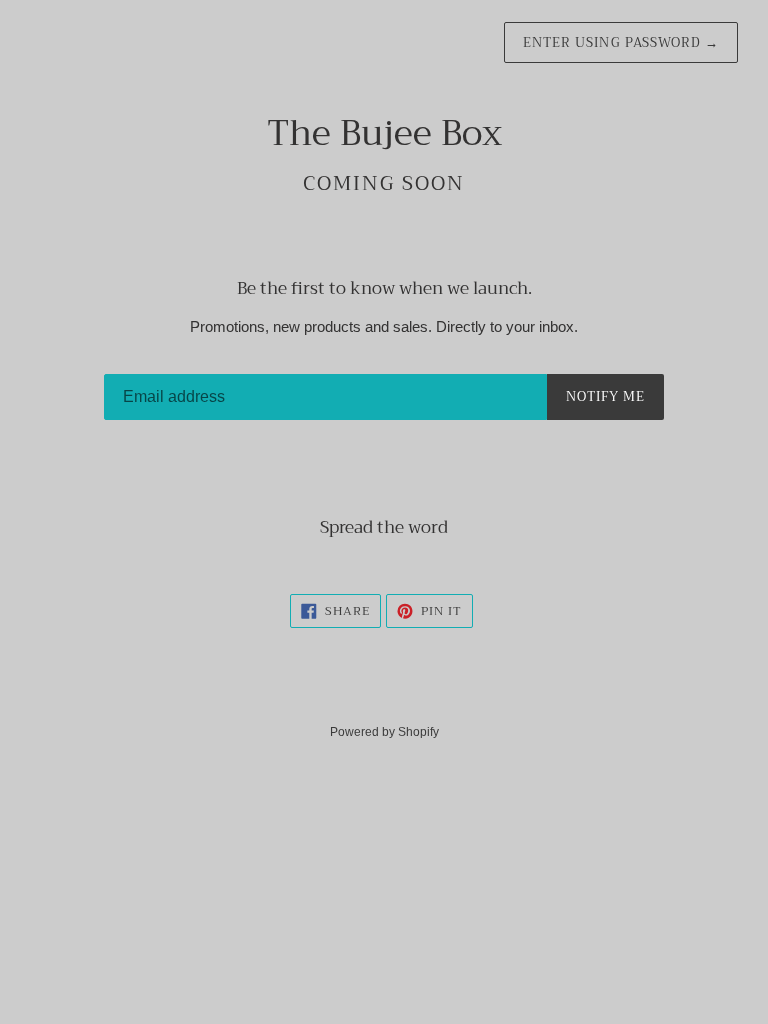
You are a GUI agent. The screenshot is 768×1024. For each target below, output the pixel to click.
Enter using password (621, 42)
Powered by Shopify (384, 732)
